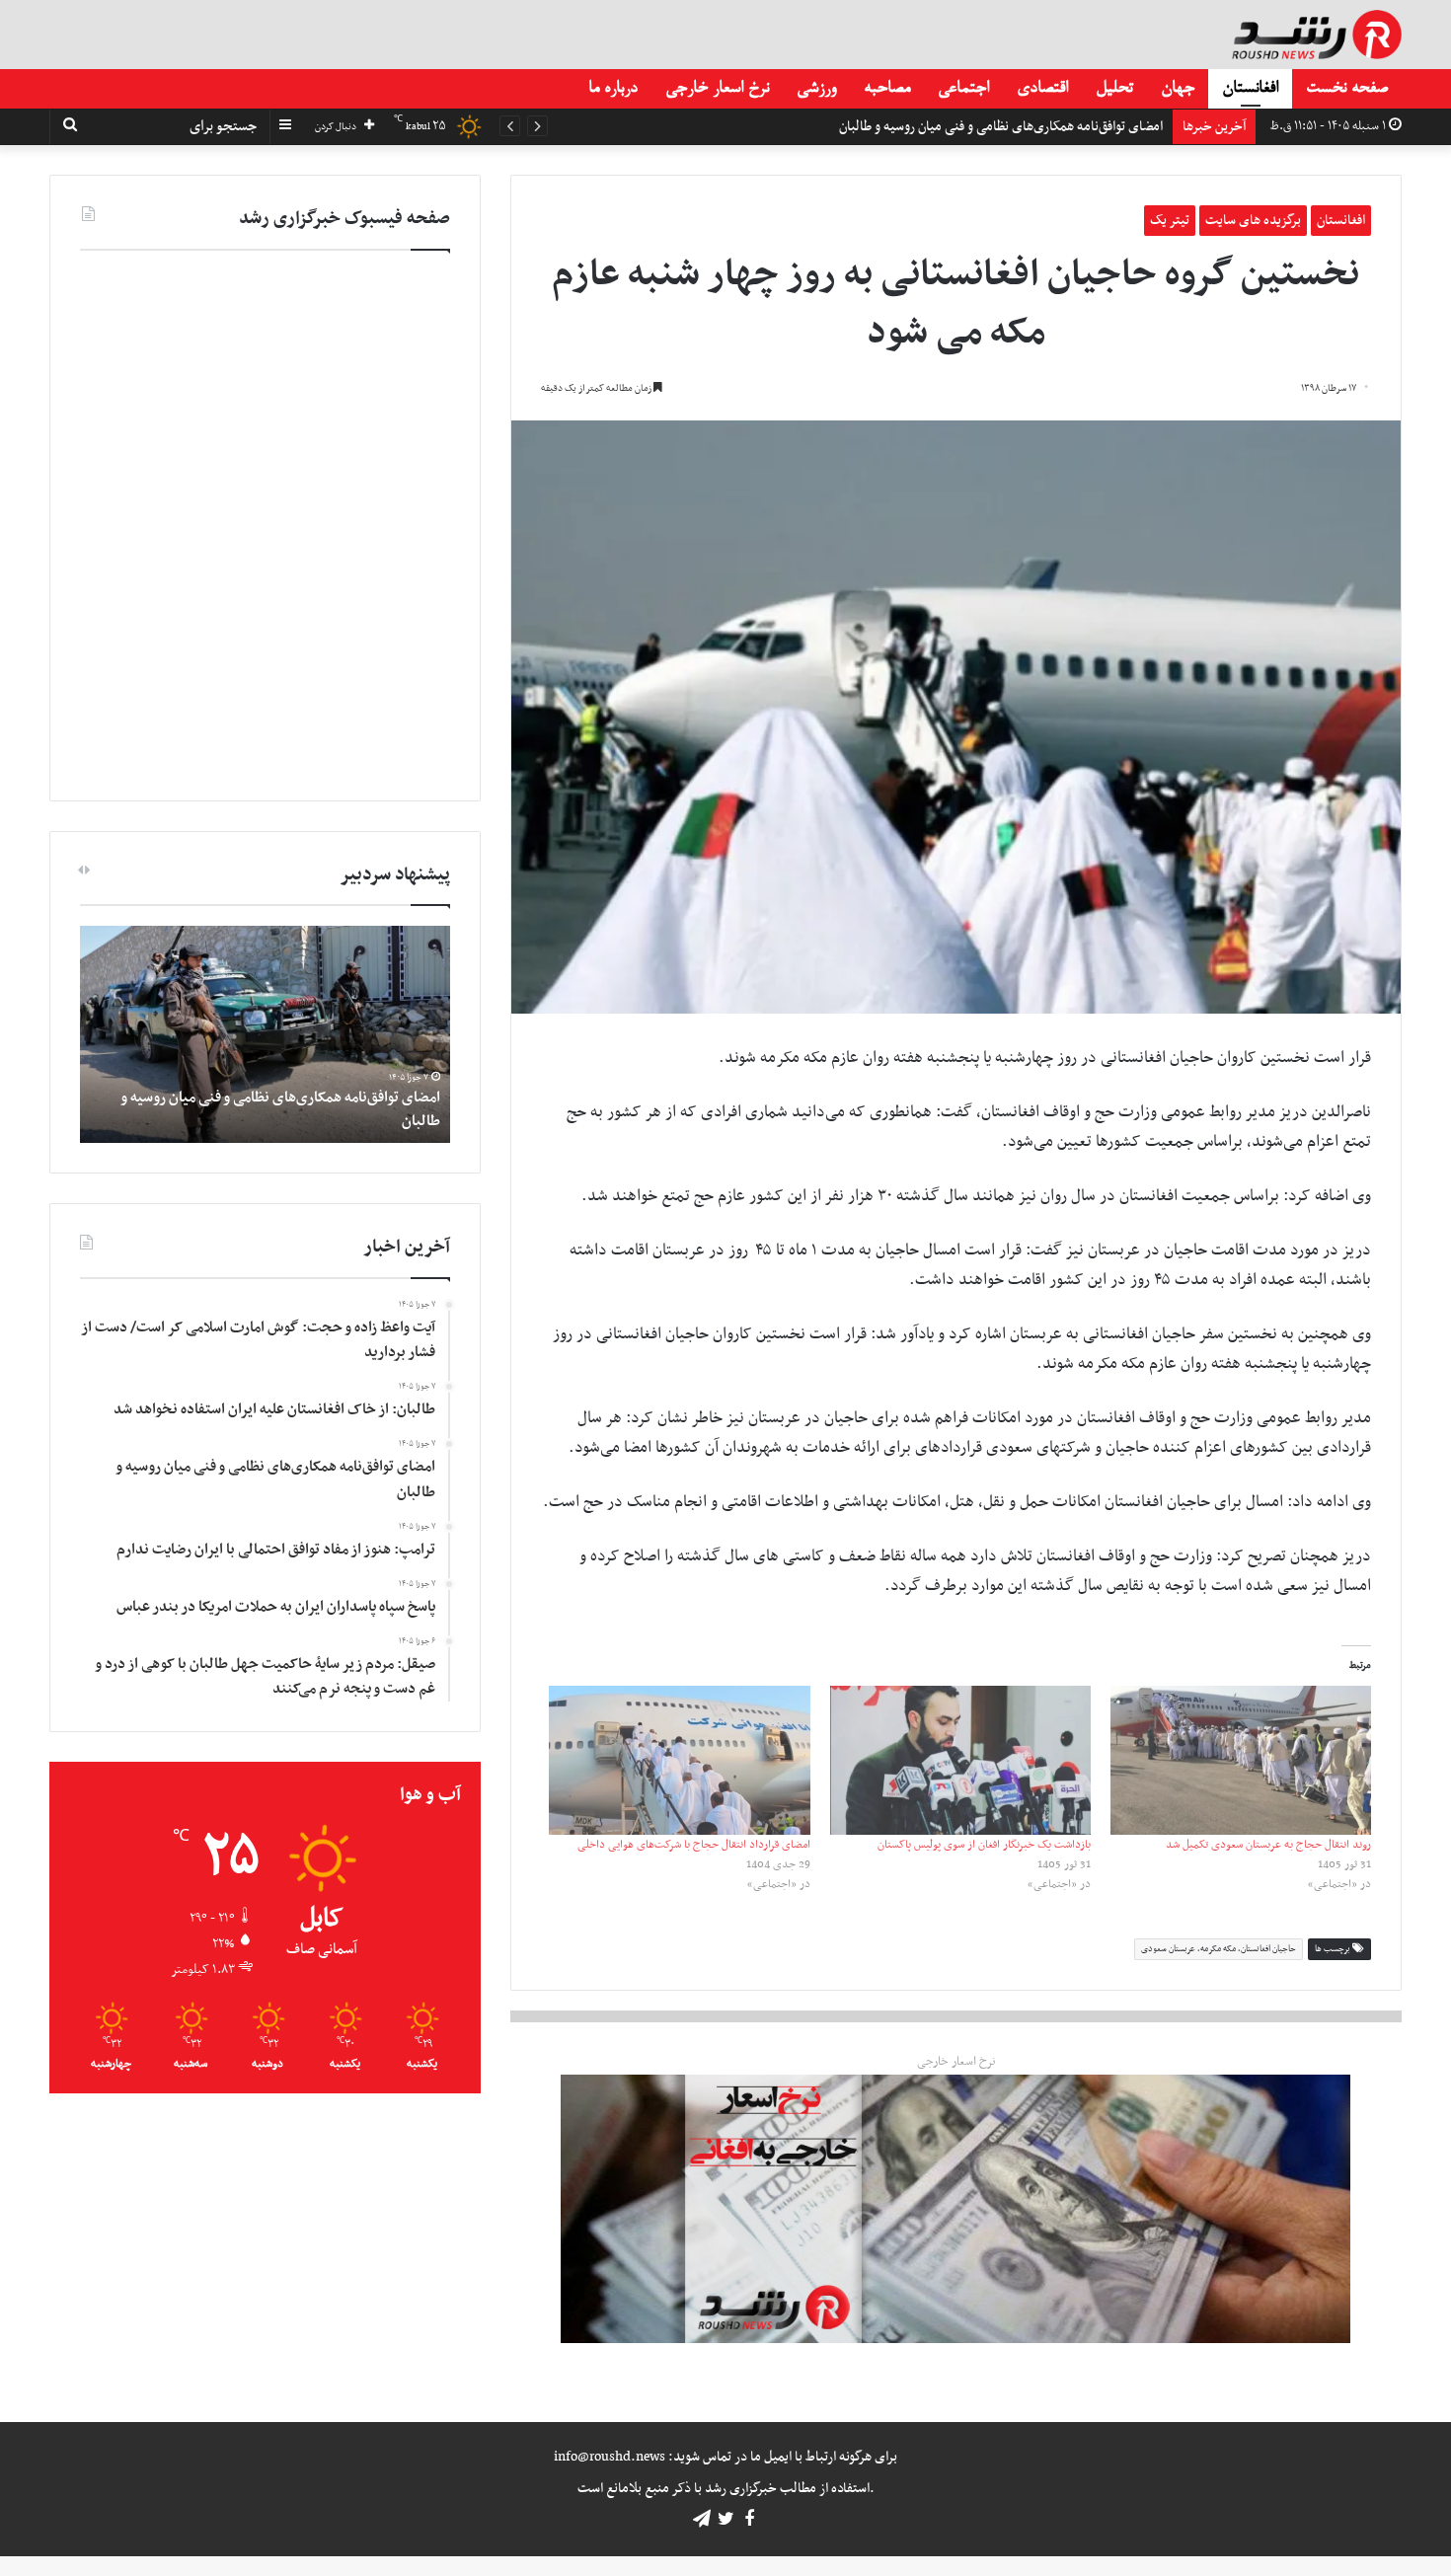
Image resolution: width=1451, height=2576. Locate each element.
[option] (265, 1034)
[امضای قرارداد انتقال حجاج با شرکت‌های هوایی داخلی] (679, 1760)
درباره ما (613, 89)
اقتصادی (1042, 89)
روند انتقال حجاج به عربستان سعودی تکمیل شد (1268, 1845)
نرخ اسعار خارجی (717, 89)
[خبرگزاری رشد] (1317, 35)
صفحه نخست (1347, 89)
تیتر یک (1170, 221)
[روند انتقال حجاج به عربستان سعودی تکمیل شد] (1241, 1760)
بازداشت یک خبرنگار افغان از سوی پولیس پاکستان (984, 1845)
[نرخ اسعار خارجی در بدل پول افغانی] (955, 2208)
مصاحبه (887, 89)
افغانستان (1250, 89)
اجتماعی (963, 89)
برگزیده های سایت (1253, 221)
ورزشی (816, 89)
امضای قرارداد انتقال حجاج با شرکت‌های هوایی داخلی (694, 1845)
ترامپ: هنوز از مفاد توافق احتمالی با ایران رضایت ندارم (1021, 127)
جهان (1178, 89)
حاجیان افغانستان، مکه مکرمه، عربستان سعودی (1219, 1949)
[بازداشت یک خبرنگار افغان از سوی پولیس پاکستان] (960, 1760)
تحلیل (1114, 89)
